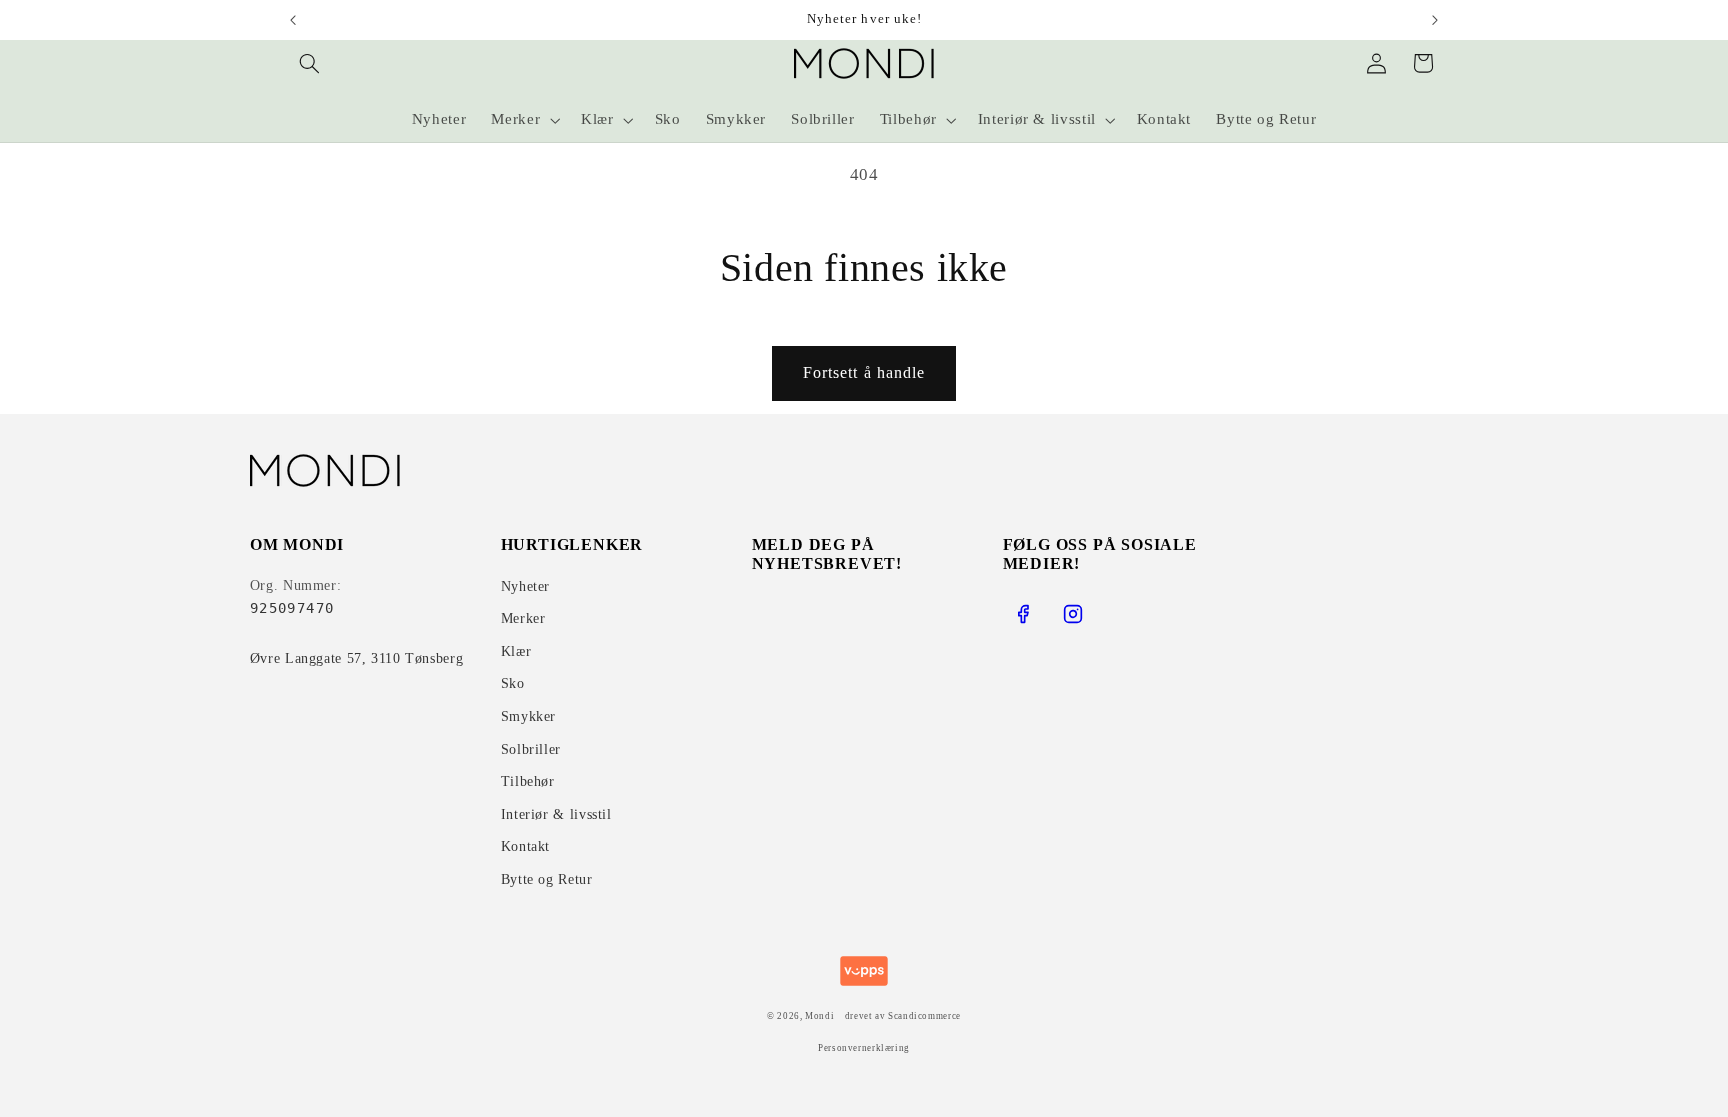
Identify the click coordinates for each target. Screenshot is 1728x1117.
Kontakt (525, 846)
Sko (513, 683)
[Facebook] (1023, 614)
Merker (523, 618)
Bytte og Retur (547, 879)
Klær (516, 651)
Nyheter (525, 586)
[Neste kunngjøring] (1435, 20)
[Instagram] (1073, 614)
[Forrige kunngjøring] (293, 20)
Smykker (528, 716)
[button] (310, 63)
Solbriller (531, 749)
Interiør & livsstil (556, 814)
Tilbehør (528, 781)
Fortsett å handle (864, 372)
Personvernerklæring (864, 1048)
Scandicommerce (924, 1016)
